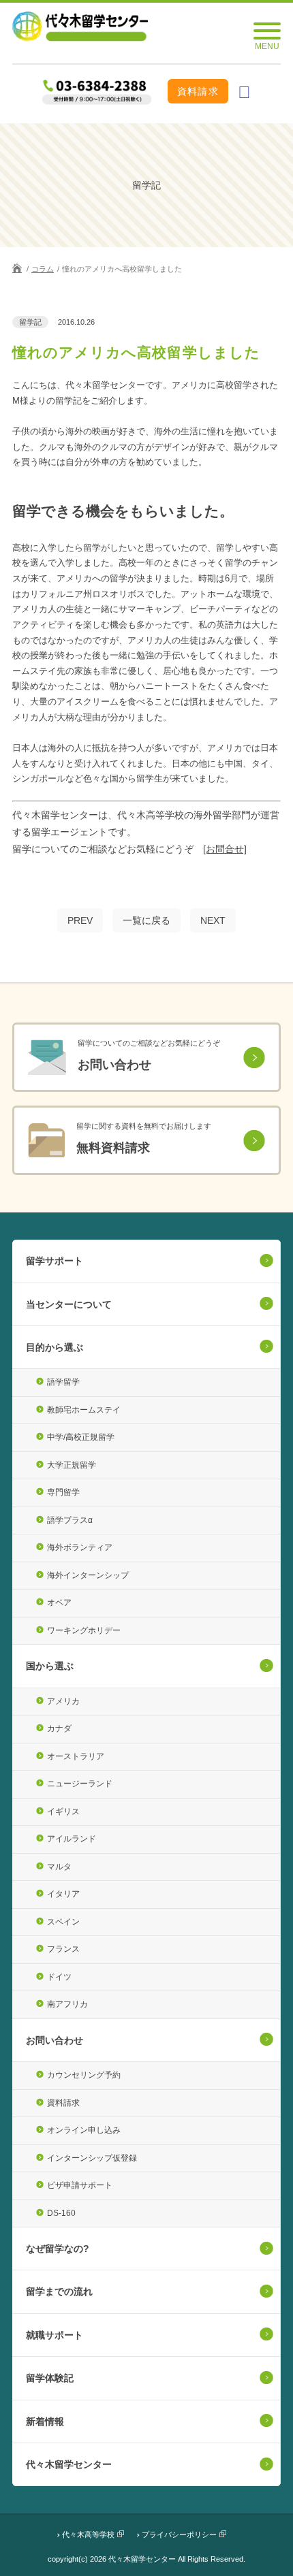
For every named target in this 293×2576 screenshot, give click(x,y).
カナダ (59, 1728)
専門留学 (63, 1492)
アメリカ (63, 1701)
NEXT (213, 920)
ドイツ (59, 1977)
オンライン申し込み (84, 2130)
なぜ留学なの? (58, 2249)
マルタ (59, 1867)
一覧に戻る (146, 920)
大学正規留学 (72, 1465)
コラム (43, 269)
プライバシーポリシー (179, 2534)
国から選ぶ (50, 1666)
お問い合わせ (55, 2040)
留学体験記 (50, 2378)
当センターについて (69, 1304)
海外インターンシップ (88, 1575)
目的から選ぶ (55, 1347)
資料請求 (198, 91)
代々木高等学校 (88, 2534)
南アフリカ (67, 2004)
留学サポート (55, 1261)
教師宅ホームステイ (84, 1410)
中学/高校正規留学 (81, 1437)
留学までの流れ (59, 2291)
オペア (59, 1603)
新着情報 (45, 2421)
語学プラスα (70, 1520)
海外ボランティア (80, 1547)
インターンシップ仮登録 (92, 2158)
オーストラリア (76, 1756)
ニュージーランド (80, 1784)
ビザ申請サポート (80, 2185)
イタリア (63, 1894)
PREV (80, 920)
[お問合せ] (225, 849)
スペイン (63, 1922)
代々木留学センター (69, 2464)
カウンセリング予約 (84, 2075)
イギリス (63, 1812)
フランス (63, 1949)
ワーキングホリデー (84, 1630)
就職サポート (55, 2335)
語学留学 (63, 1382)
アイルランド (72, 1839)
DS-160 (61, 2213)
